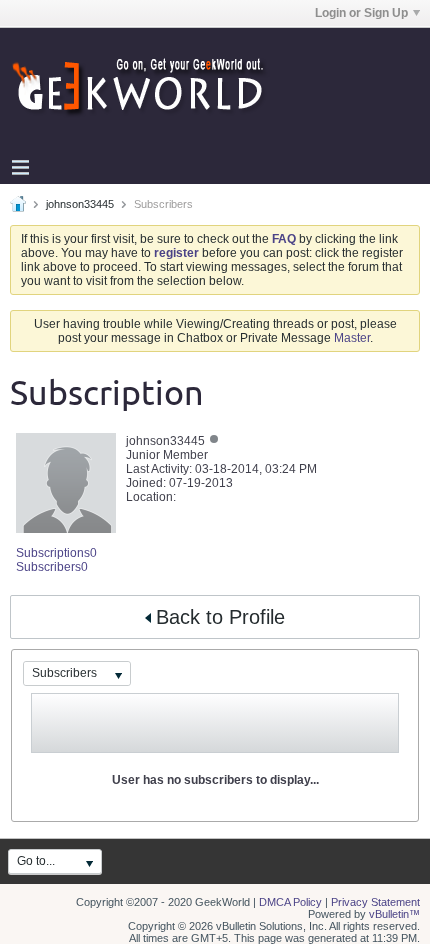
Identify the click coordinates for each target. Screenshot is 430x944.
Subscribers (48, 567)
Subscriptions (53, 553)
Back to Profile (220, 617)
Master (352, 338)
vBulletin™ (394, 914)
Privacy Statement (375, 902)
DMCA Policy (290, 902)
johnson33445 (80, 204)
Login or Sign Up (361, 13)
